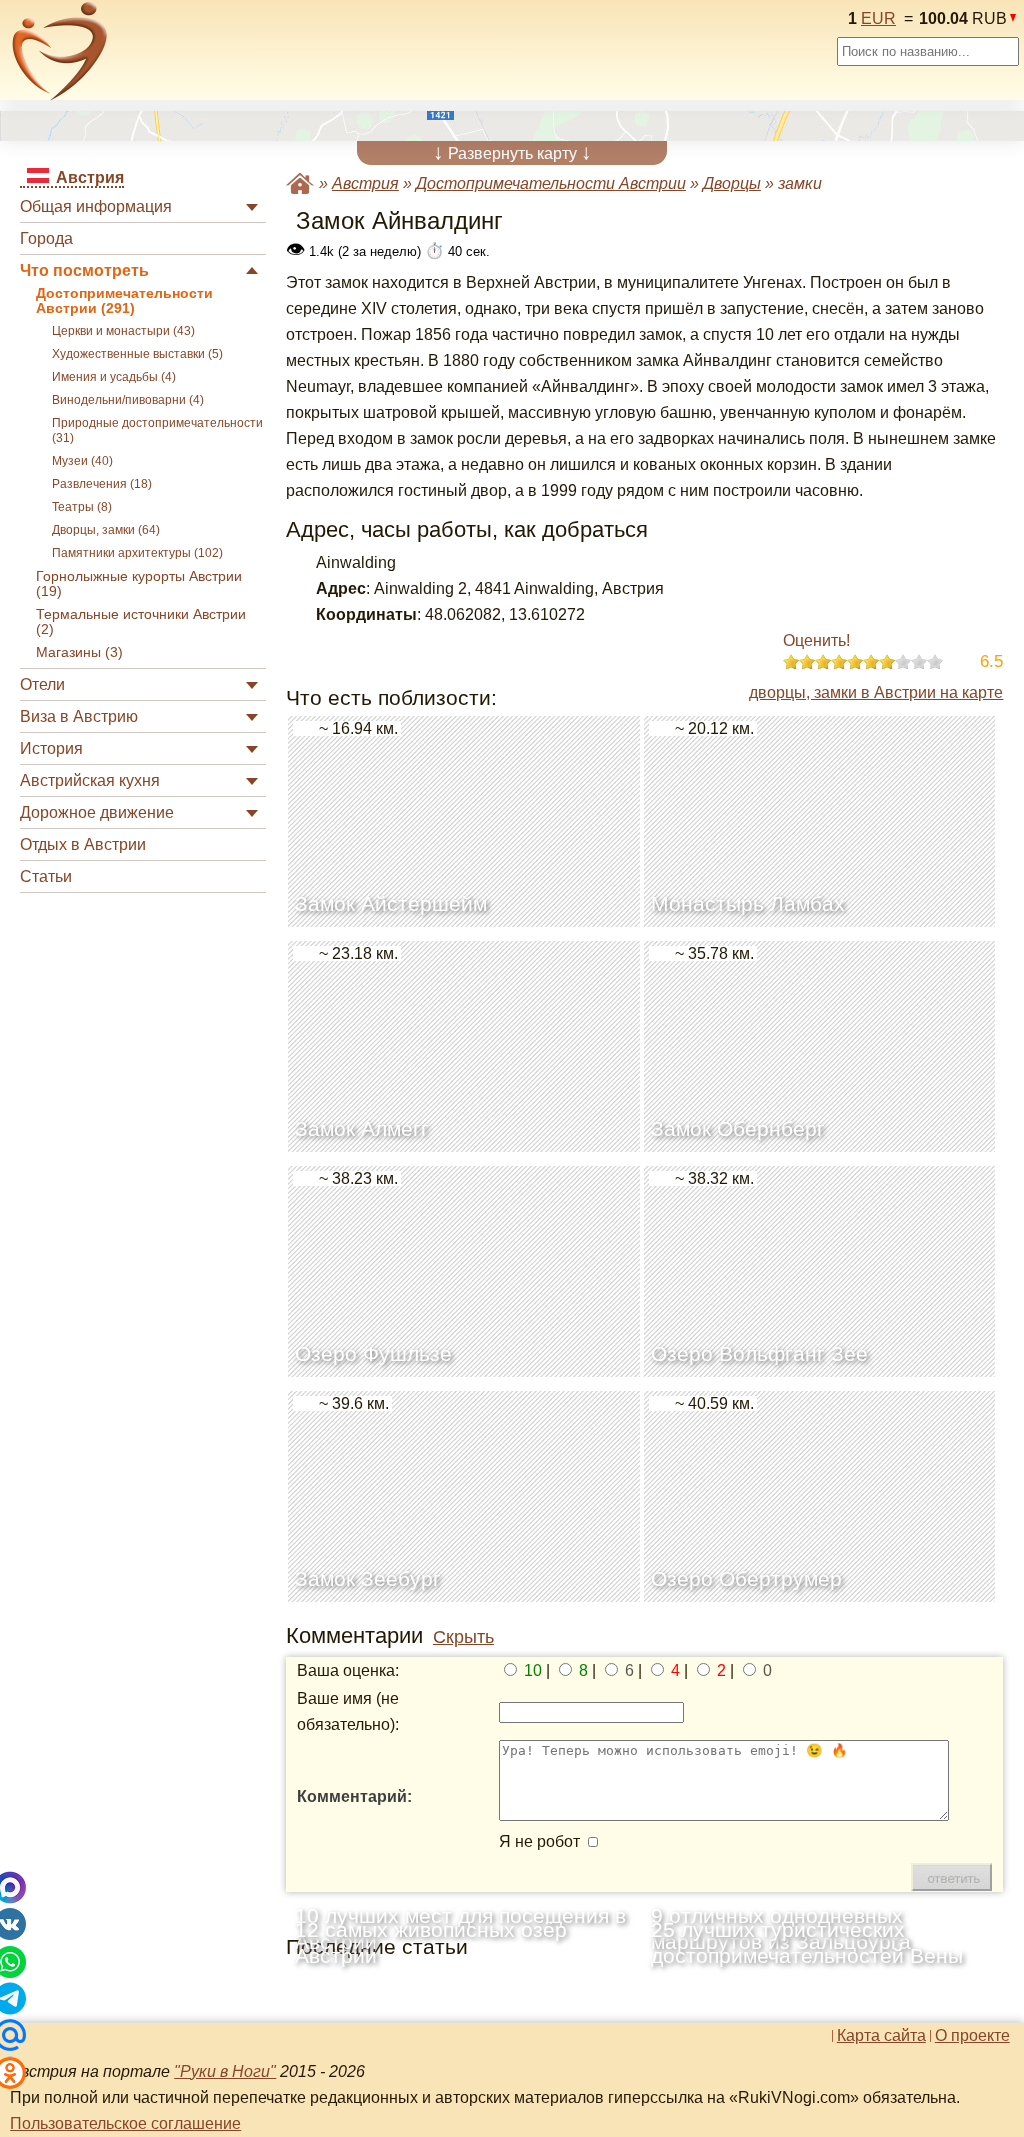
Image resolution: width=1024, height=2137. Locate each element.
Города (46, 238)
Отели (42, 684)
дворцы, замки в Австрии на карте (876, 692)
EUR (878, 18)
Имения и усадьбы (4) (114, 377)
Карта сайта (881, 2036)
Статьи (46, 876)
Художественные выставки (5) (137, 354)
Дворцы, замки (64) (106, 530)
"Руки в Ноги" (225, 2071)
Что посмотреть (84, 270)
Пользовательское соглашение (125, 2123)
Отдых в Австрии (83, 844)
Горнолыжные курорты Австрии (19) (139, 584)
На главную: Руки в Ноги (300, 183)
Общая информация (96, 206)
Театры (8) (82, 507)
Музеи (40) (82, 461)
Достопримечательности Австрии (551, 183)
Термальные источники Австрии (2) (141, 622)
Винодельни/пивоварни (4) (128, 400)
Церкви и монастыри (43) (123, 331)
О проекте (972, 2036)
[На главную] (60, 51)
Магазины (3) (79, 652)
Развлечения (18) (102, 484)
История (51, 748)
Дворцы (732, 183)
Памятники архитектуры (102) (137, 553)
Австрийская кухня (90, 780)
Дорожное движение (97, 812)
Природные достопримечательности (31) (157, 430)
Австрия (365, 183)
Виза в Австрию (79, 716)
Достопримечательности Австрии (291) (124, 301)
